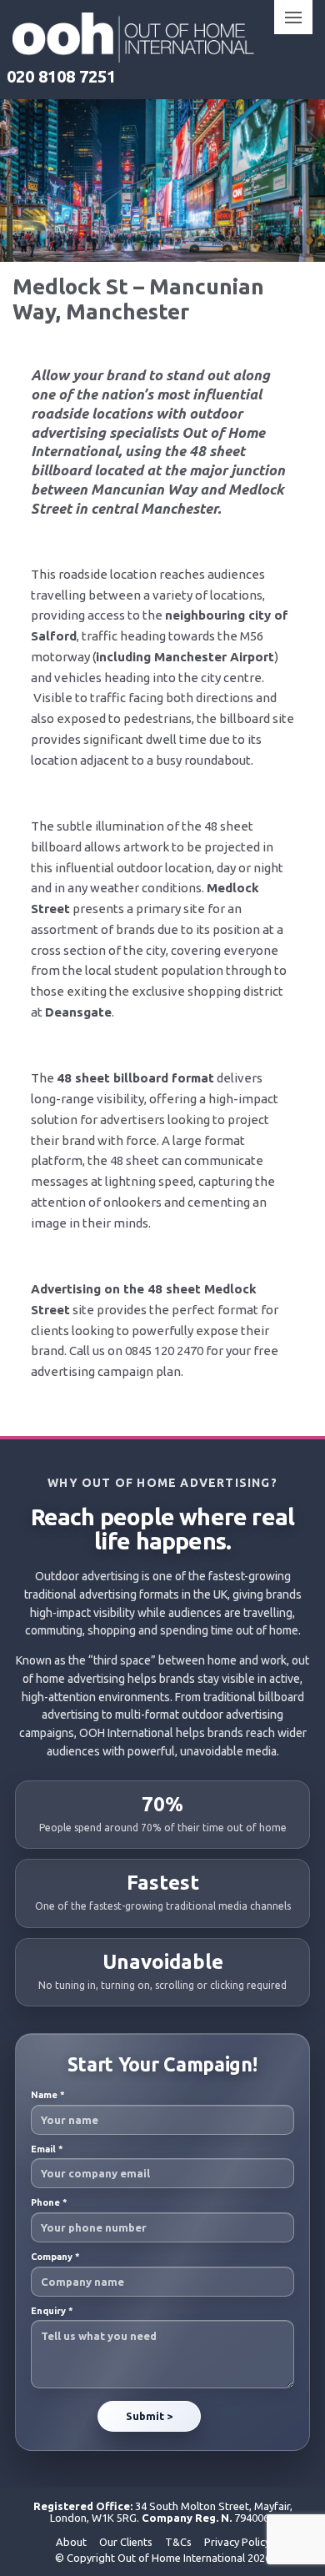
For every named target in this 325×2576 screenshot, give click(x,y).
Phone (49, 2202)
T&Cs (178, 2542)
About (71, 2542)
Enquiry (52, 2311)
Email (47, 2149)
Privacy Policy (237, 2542)
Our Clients (126, 2542)
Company (55, 2257)
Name (48, 2095)
